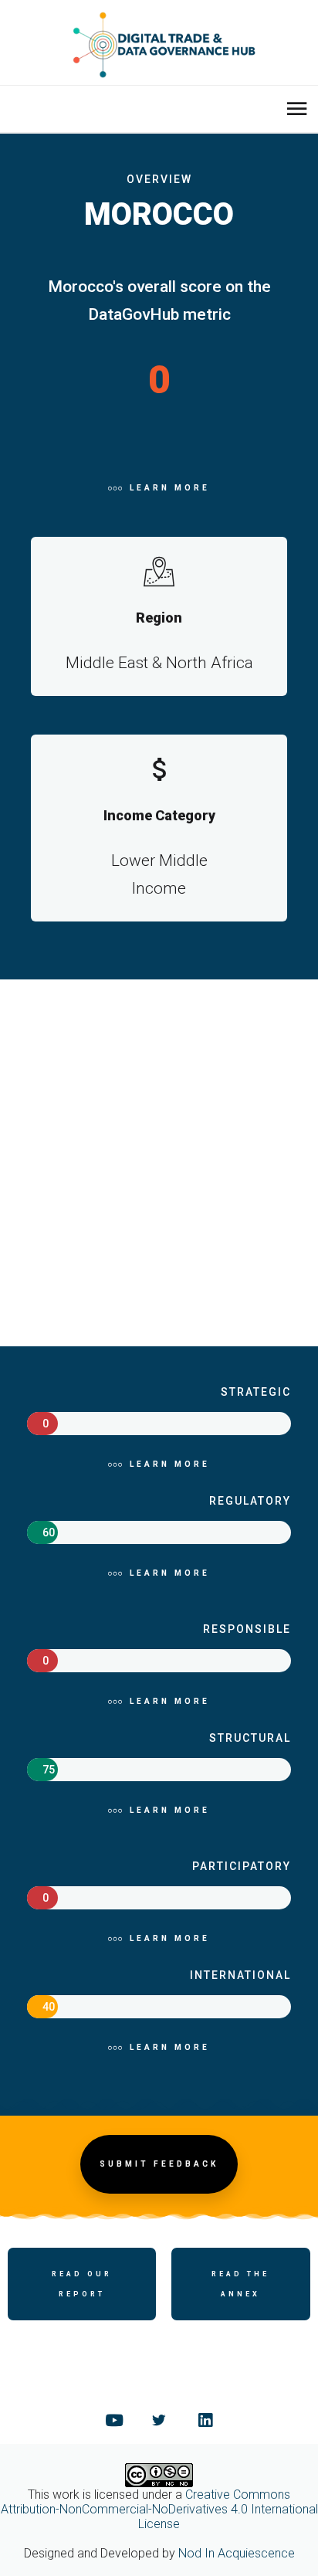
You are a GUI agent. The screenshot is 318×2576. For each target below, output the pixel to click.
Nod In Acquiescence (237, 2553)
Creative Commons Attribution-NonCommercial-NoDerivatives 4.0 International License (159, 2509)
